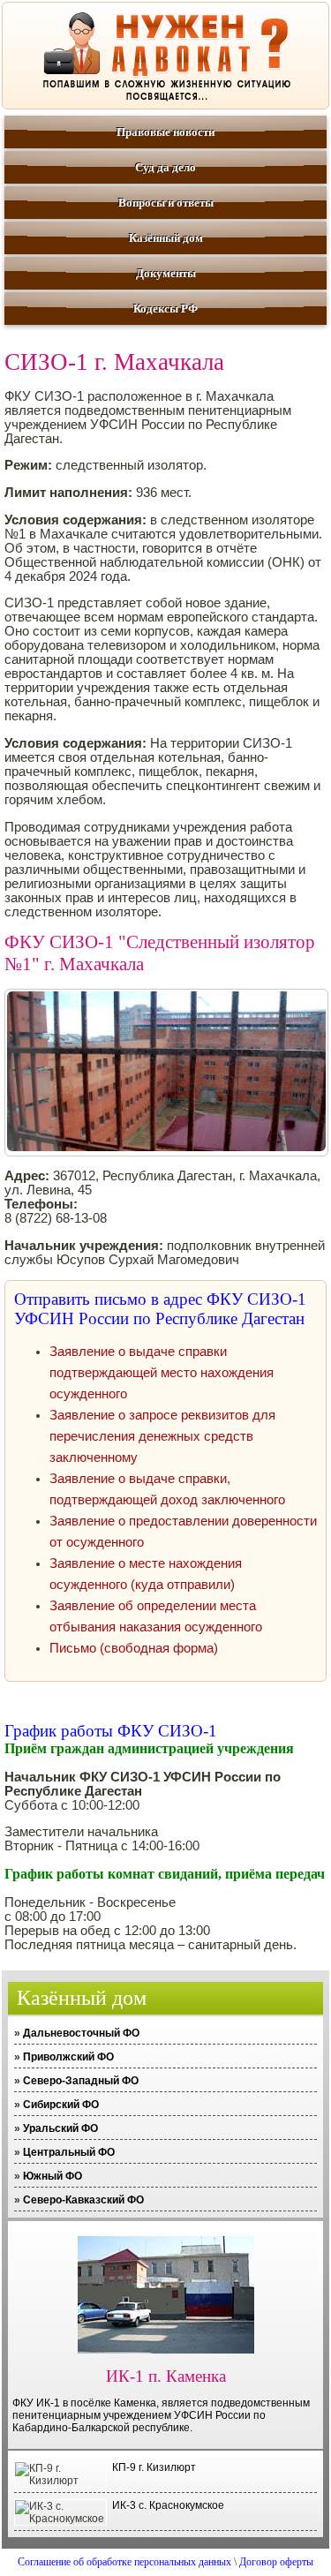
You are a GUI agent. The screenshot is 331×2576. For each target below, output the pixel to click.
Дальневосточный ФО (81, 2033)
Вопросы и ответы (166, 203)
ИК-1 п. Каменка (166, 2376)
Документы (166, 273)
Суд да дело (165, 167)
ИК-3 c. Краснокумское (168, 2505)
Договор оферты (276, 2562)
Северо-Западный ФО (81, 2081)
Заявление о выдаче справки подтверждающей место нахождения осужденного (162, 1373)
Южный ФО (53, 2176)
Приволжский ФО (68, 2057)
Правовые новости (165, 132)
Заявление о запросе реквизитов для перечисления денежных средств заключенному (162, 1436)
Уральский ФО (60, 2128)
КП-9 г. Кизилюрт (154, 2467)
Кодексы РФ (165, 309)
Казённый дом (166, 238)
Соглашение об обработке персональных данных (124, 2562)
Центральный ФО (69, 2152)
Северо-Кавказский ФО (83, 2200)
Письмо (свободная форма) (134, 1648)
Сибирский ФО (61, 2105)
